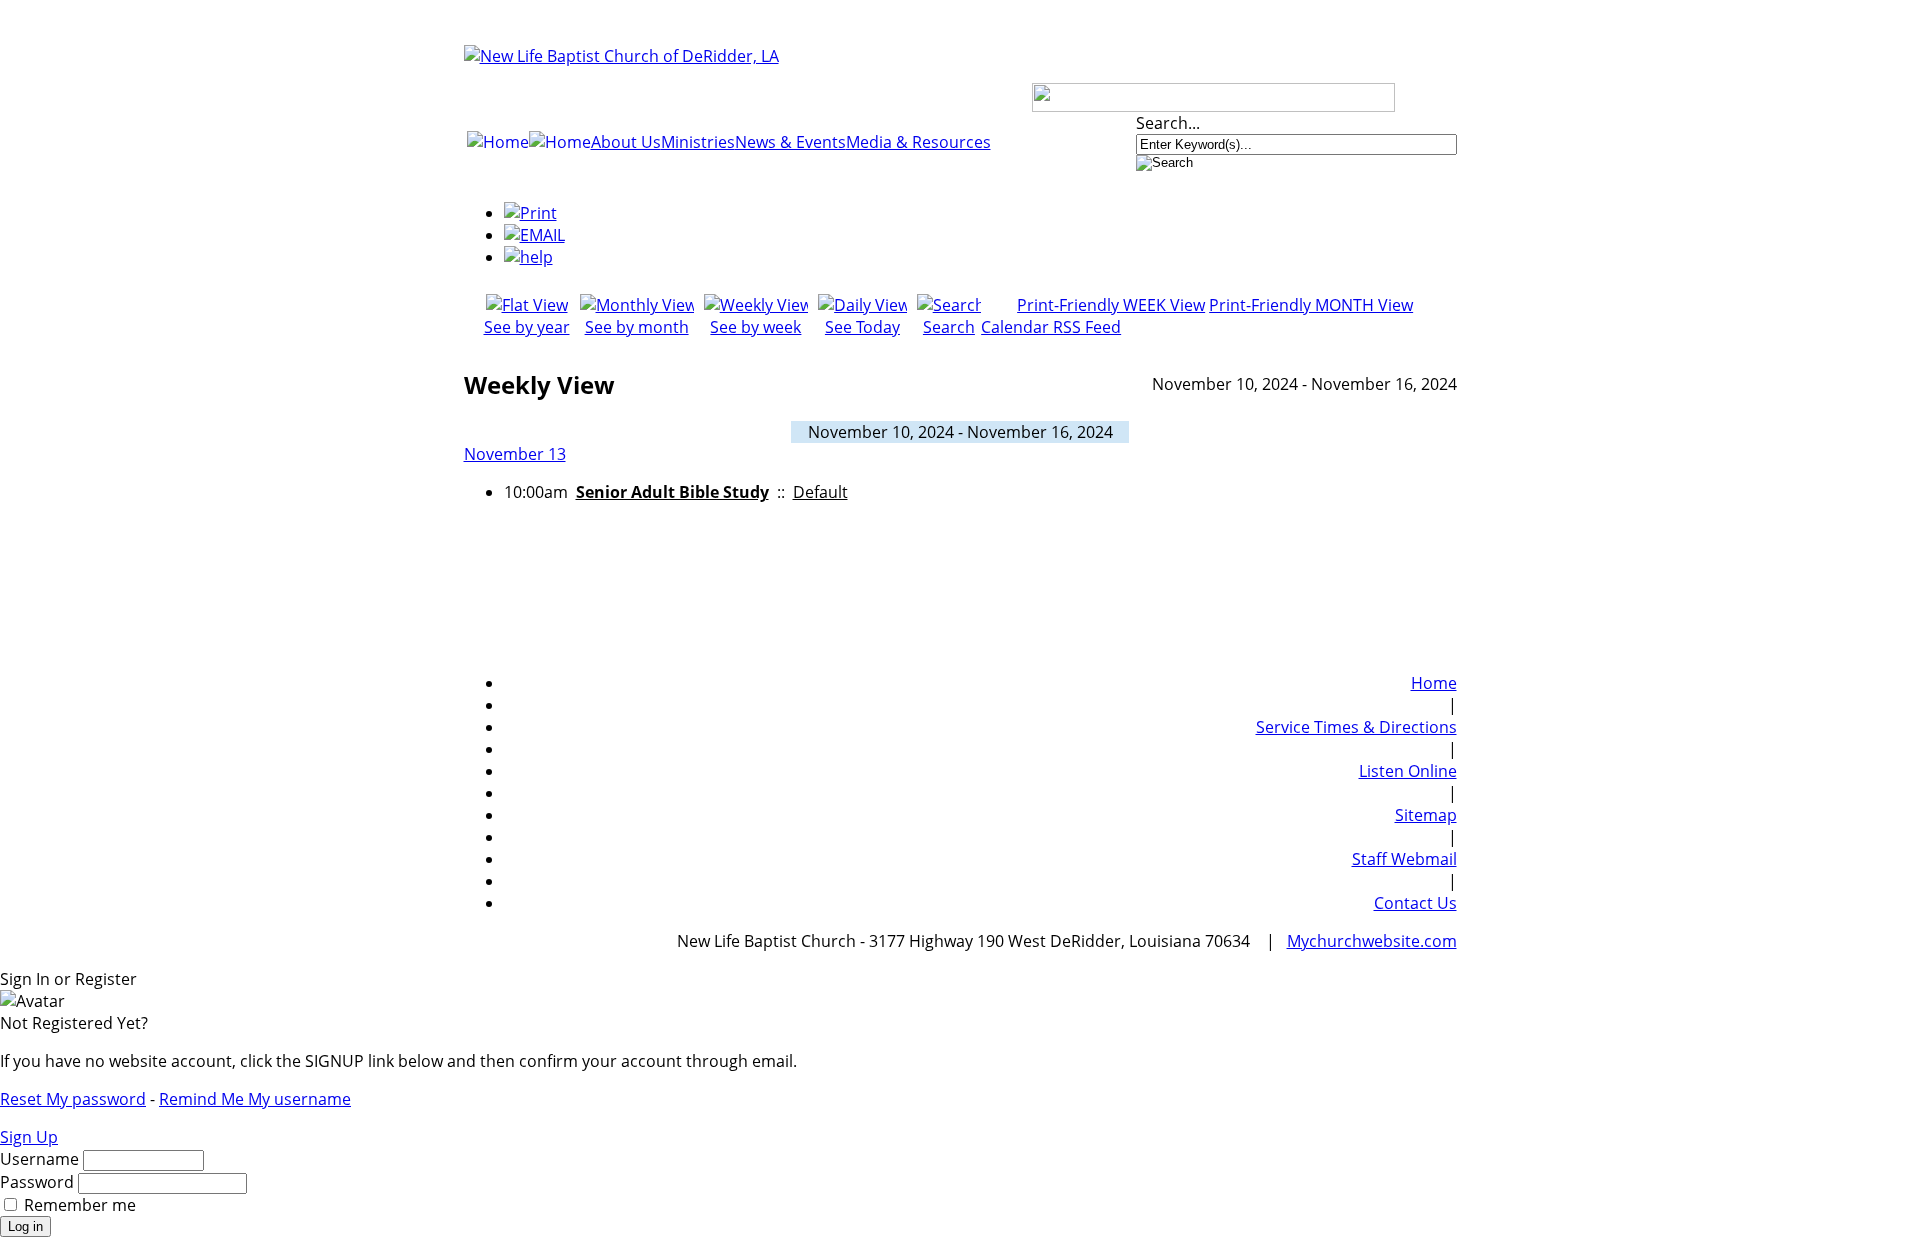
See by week (755, 327)
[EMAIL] (534, 235)
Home (1434, 683)
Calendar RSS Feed (1051, 327)
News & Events (790, 142)
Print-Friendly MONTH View (1311, 305)
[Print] (530, 213)
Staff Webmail (1404, 859)
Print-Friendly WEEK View (1111, 305)
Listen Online (1408, 771)
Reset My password (73, 1099)
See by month (637, 327)
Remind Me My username (255, 1099)
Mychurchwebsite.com (1372, 941)
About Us (626, 142)
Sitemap (1426, 815)
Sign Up (29, 1137)
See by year (527, 327)
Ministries (698, 142)
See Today (862, 327)
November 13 (515, 454)
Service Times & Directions (1356, 727)
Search (949, 327)
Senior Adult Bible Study (672, 492)
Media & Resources (918, 142)
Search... (1168, 123)
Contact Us (1415, 903)
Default (820, 492)
